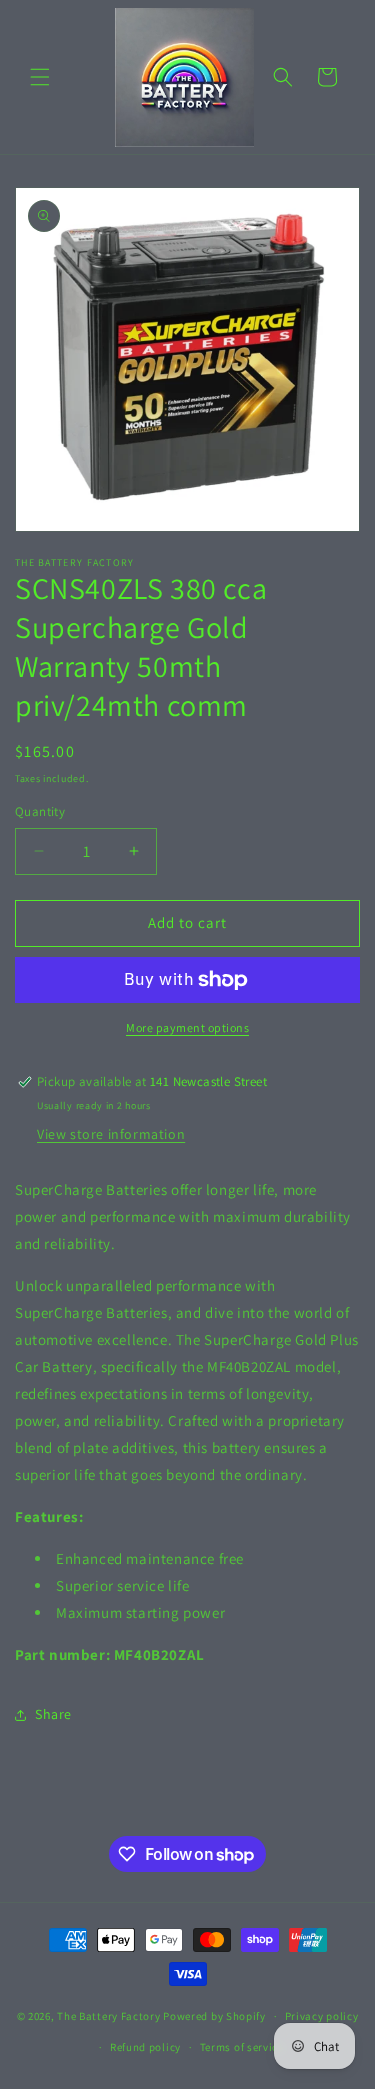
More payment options (187, 1027)
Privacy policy (322, 2016)
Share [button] (53, 1714)
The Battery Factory (108, 2016)
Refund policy (145, 2047)
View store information (111, 1134)
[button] (40, 77)
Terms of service (242, 2047)
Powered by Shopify (214, 2016)
